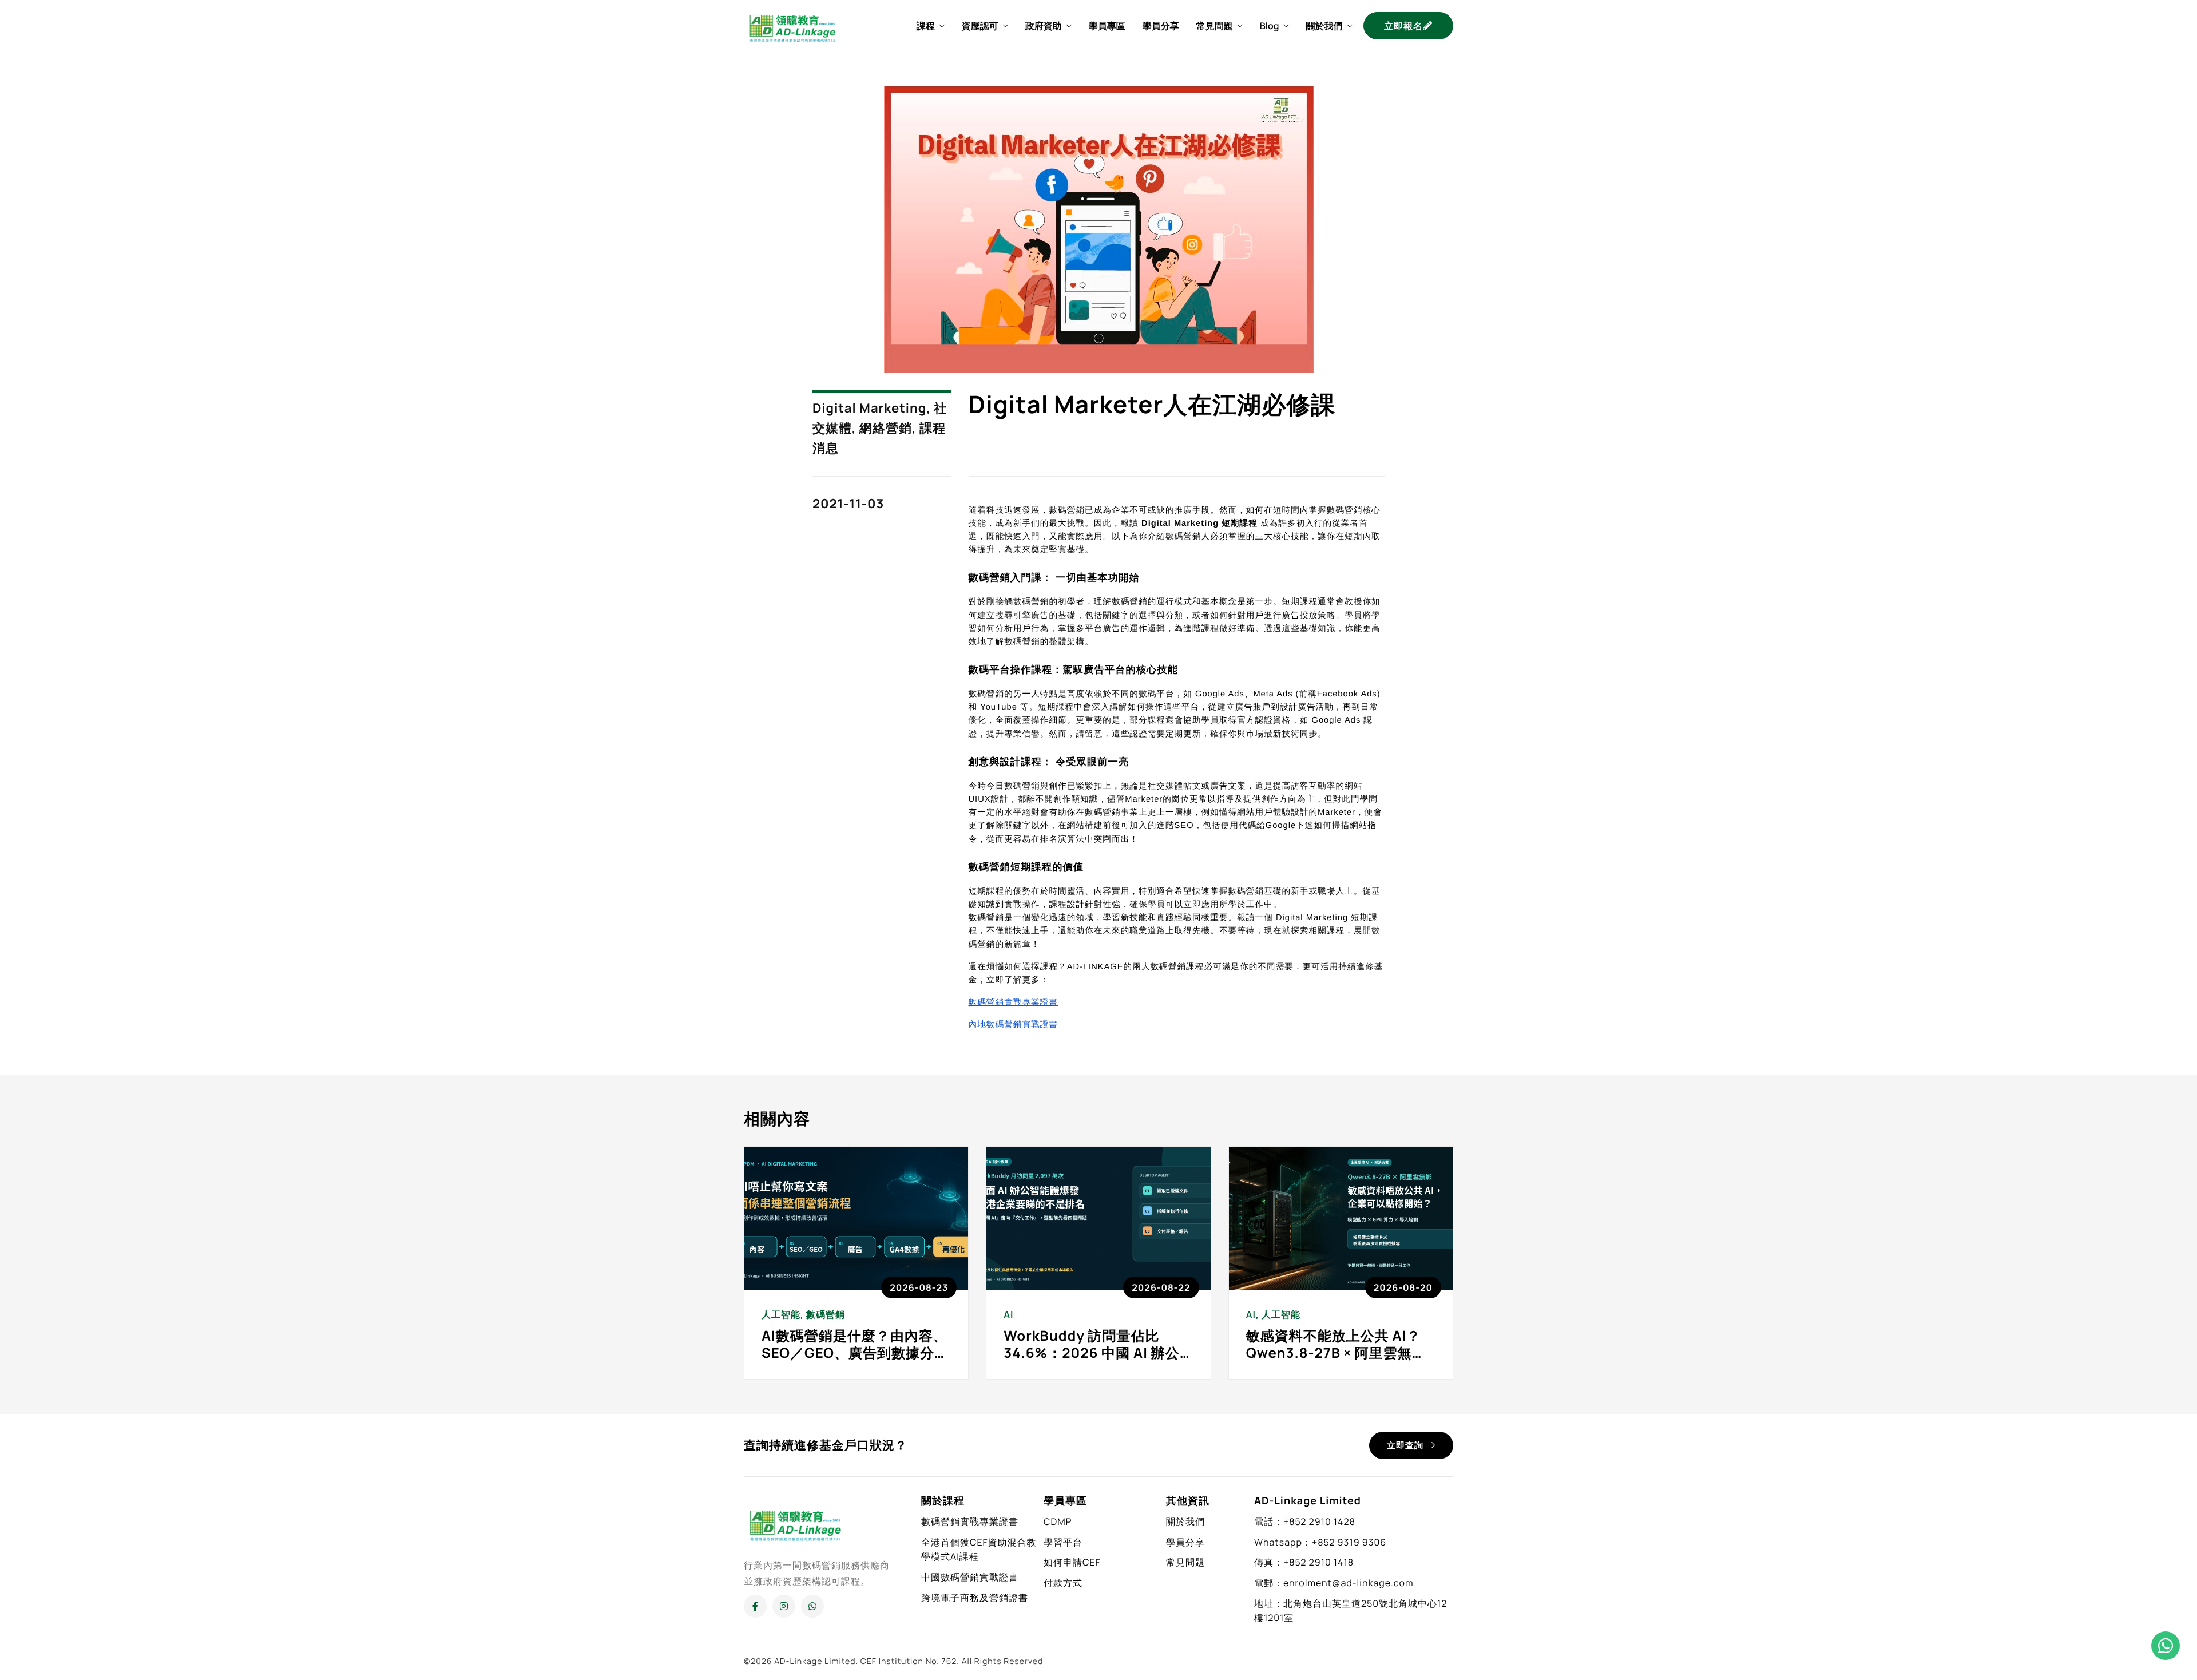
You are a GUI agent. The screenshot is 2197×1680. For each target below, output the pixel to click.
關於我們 (1324, 26)
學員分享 (1161, 26)
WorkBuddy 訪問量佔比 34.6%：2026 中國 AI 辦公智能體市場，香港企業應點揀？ (1091, 1362)
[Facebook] (755, 1606)
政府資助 (1044, 26)
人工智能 (781, 1314)
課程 (926, 26)
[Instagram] (784, 1606)
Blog (1270, 26)
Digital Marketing (869, 408)
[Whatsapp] (812, 1606)
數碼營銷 (826, 1314)
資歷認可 (980, 26)
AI (1008, 1314)
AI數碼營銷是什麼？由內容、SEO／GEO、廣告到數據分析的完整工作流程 (855, 1353)
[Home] (792, 25)
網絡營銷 (886, 428)
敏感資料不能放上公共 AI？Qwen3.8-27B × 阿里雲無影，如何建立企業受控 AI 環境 (1335, 1362)
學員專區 (1107, 26)
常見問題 (1215, 26)
